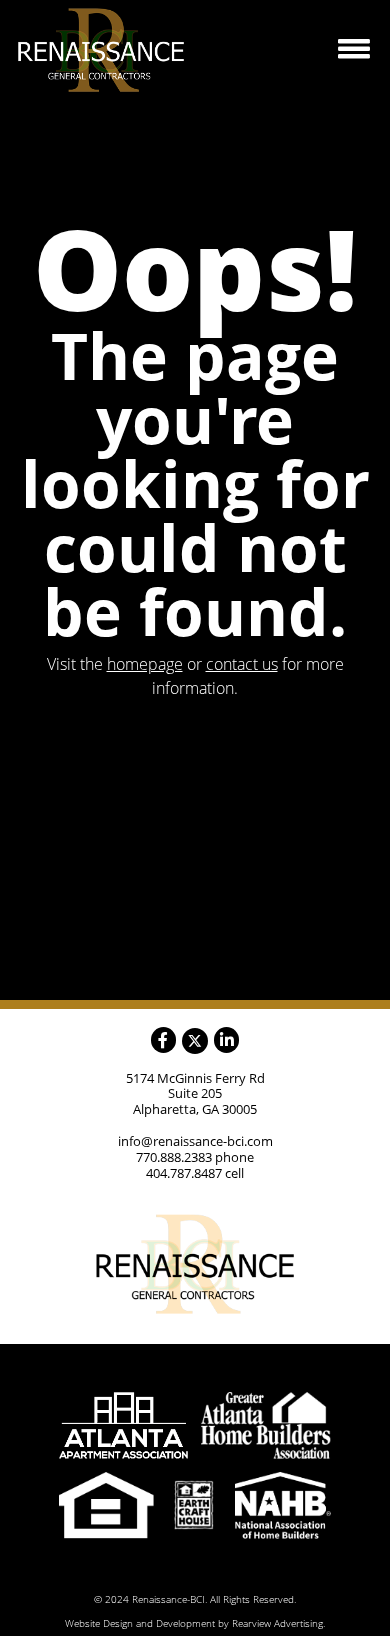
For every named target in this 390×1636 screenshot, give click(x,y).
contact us (242, 664)
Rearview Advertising (277, 1623)
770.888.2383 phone (195, 1157)
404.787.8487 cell (195, 1173)
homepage (145, 664)
